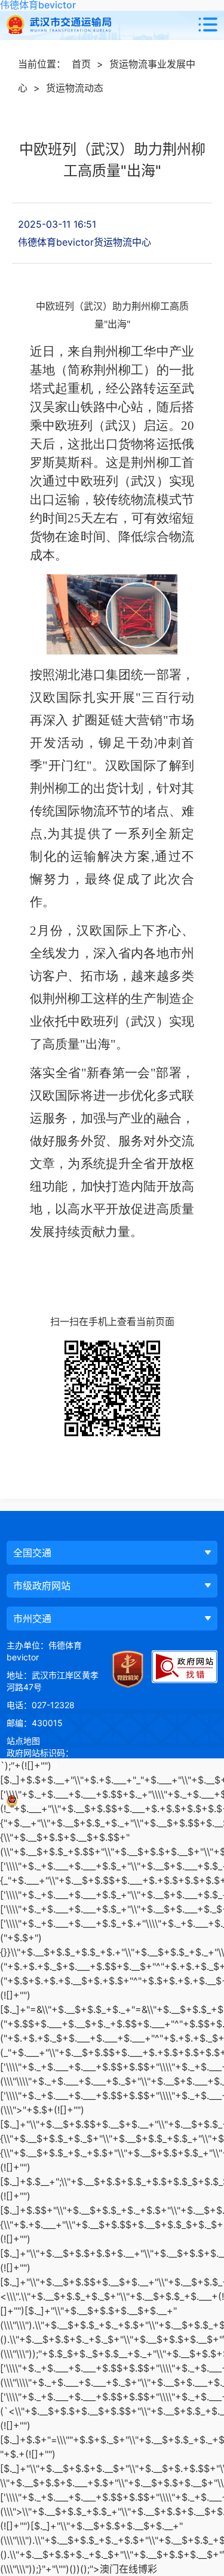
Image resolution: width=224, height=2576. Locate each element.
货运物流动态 (75, 88)
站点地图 (23, 1741)
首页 (81, 64)
